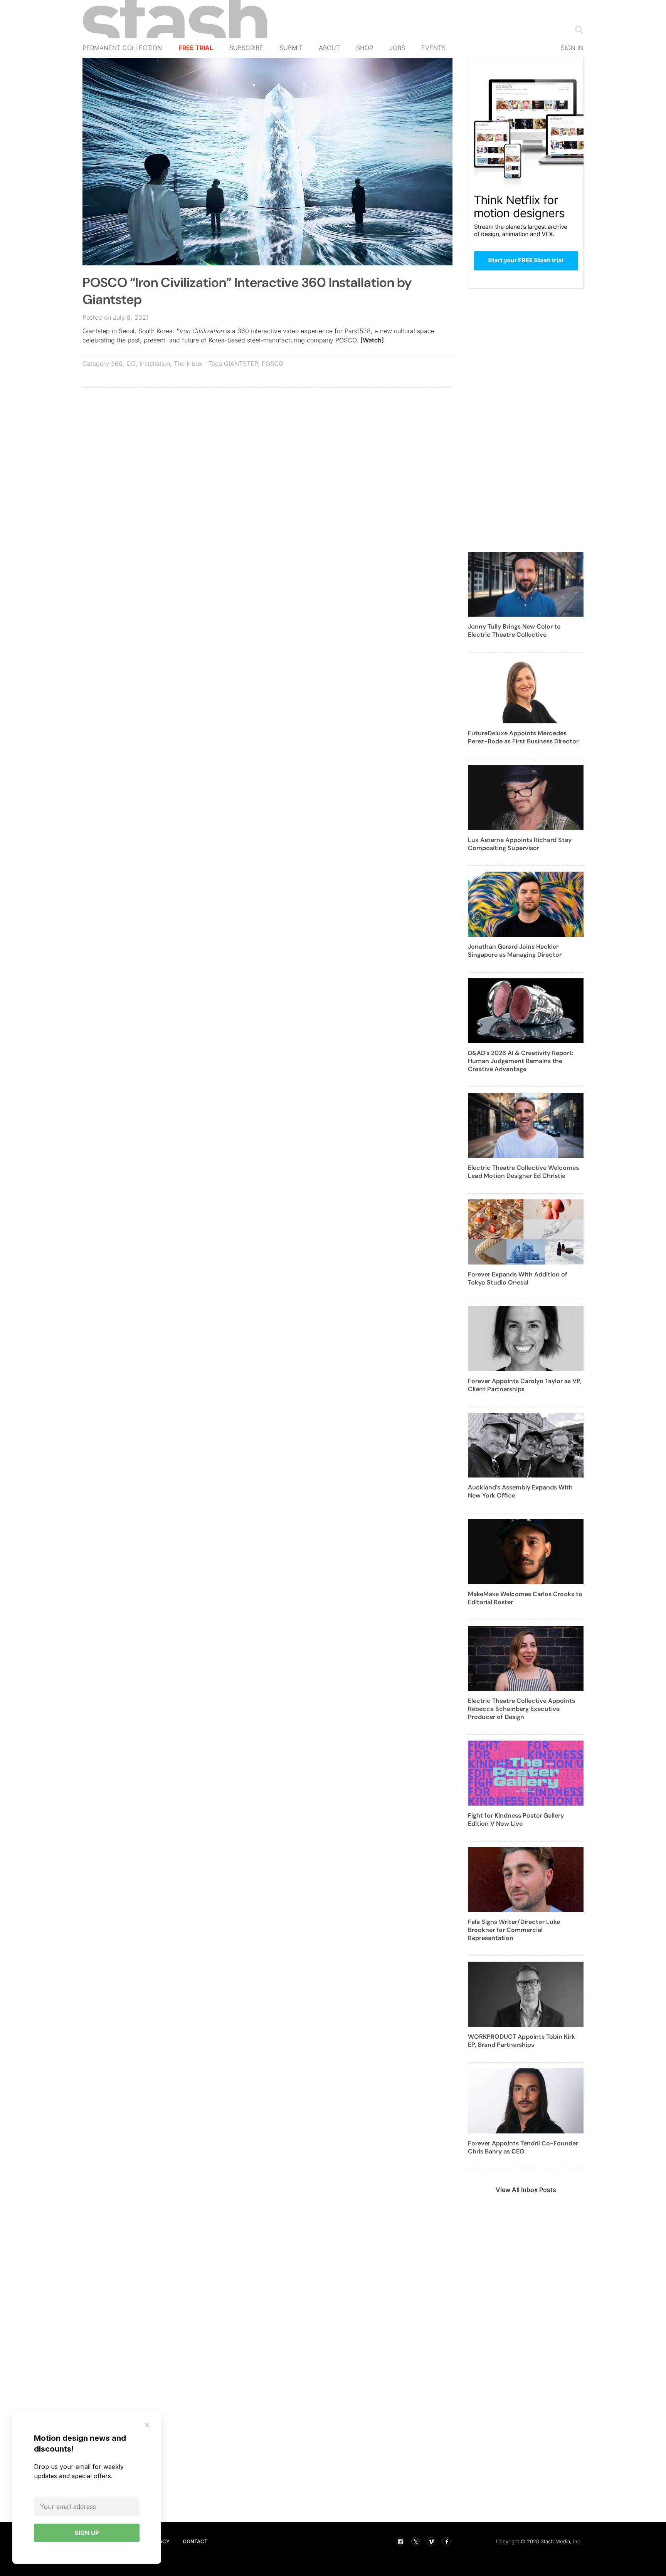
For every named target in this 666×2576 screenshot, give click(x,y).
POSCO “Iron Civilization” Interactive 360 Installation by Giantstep (247, 291)
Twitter (415, 2541)
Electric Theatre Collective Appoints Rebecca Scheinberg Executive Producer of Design (521, 1709)
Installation (155, 364)
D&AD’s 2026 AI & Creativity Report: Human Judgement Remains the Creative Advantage (521, 1061)
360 (117, 364)
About (329, 48)
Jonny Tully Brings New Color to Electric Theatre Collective (514, 631)
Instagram (400, 2541)
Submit (291, 48)
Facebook (446, 2541)
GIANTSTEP (241, 364)
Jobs (397, 48)
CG (131, 364)
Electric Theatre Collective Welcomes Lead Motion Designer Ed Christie (523, 1172)
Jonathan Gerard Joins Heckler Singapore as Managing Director (515, 951)
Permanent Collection (122, 48)
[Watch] (372, 340)
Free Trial (196, 48)
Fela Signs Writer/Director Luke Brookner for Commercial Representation (514, 1930)
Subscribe (246, 48)
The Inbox (188, 364)
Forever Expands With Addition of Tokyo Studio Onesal (518, 1278)
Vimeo (431, 2541)
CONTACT (195, 2541)
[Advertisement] (267, 449)
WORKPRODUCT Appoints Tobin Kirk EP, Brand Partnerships (521, 2041)
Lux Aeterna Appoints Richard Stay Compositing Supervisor (520, 844)
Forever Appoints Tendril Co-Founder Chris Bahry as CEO (523, 2147)
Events (433, 48)
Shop (365, 48)
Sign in (572, 48)
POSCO (272, 364)
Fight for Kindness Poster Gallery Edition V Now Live (516, 1820)
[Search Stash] (577, 29)
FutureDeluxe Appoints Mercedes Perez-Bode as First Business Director (523, 737)
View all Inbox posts (526, 2190)
